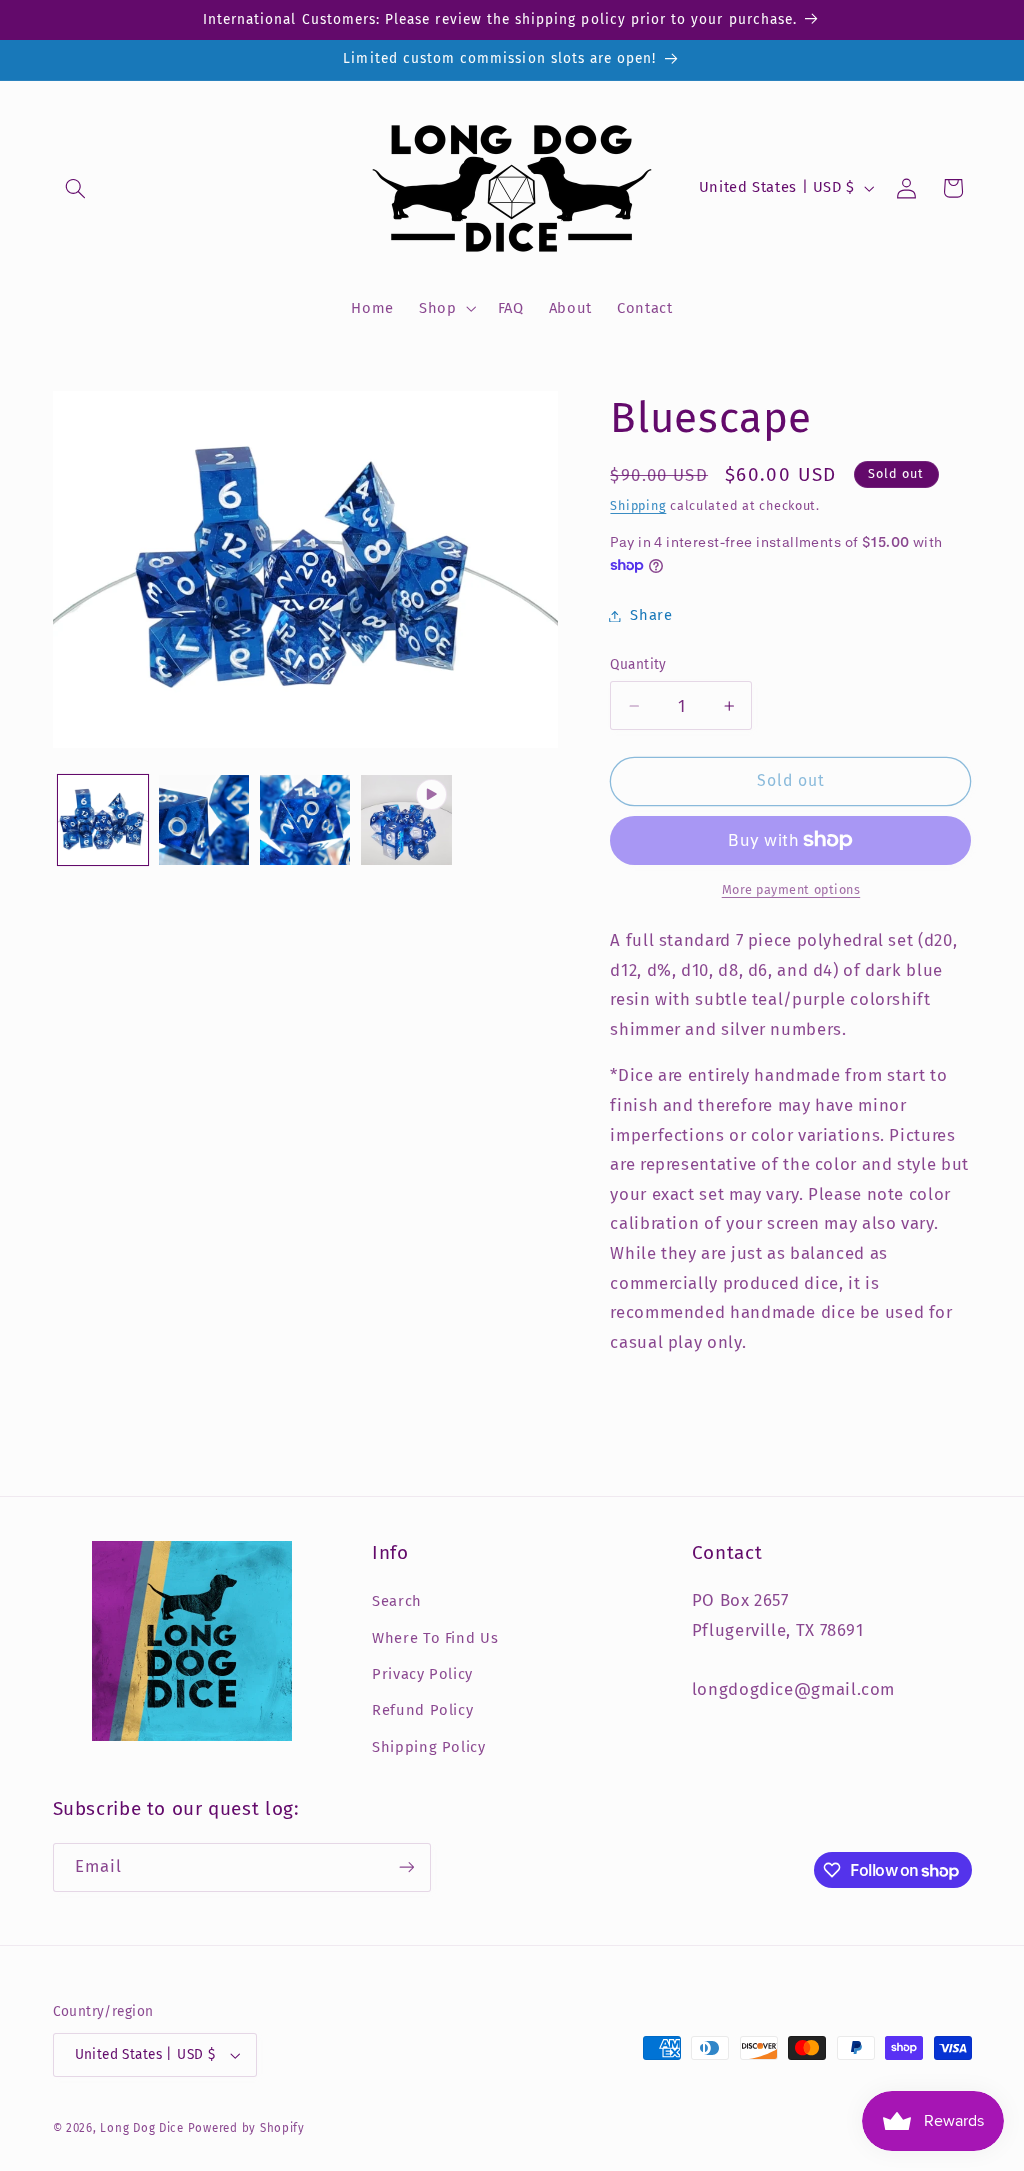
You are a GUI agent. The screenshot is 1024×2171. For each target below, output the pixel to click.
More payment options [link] (791, 889)
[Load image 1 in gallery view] (103, 820)
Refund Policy (422, 1710)
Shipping (638, 505)
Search (397, 1601)
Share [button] (651, 615)
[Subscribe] (406, 1867)
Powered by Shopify (246, 2128)
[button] (76, 188)
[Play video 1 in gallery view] (406, 820)
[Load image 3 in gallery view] (305, 820)
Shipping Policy (428, 1747)
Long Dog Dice (142, 2128)
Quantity (638, 664)
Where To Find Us (435, 1638)
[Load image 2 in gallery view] (204, 820)
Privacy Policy (422, 1674)
